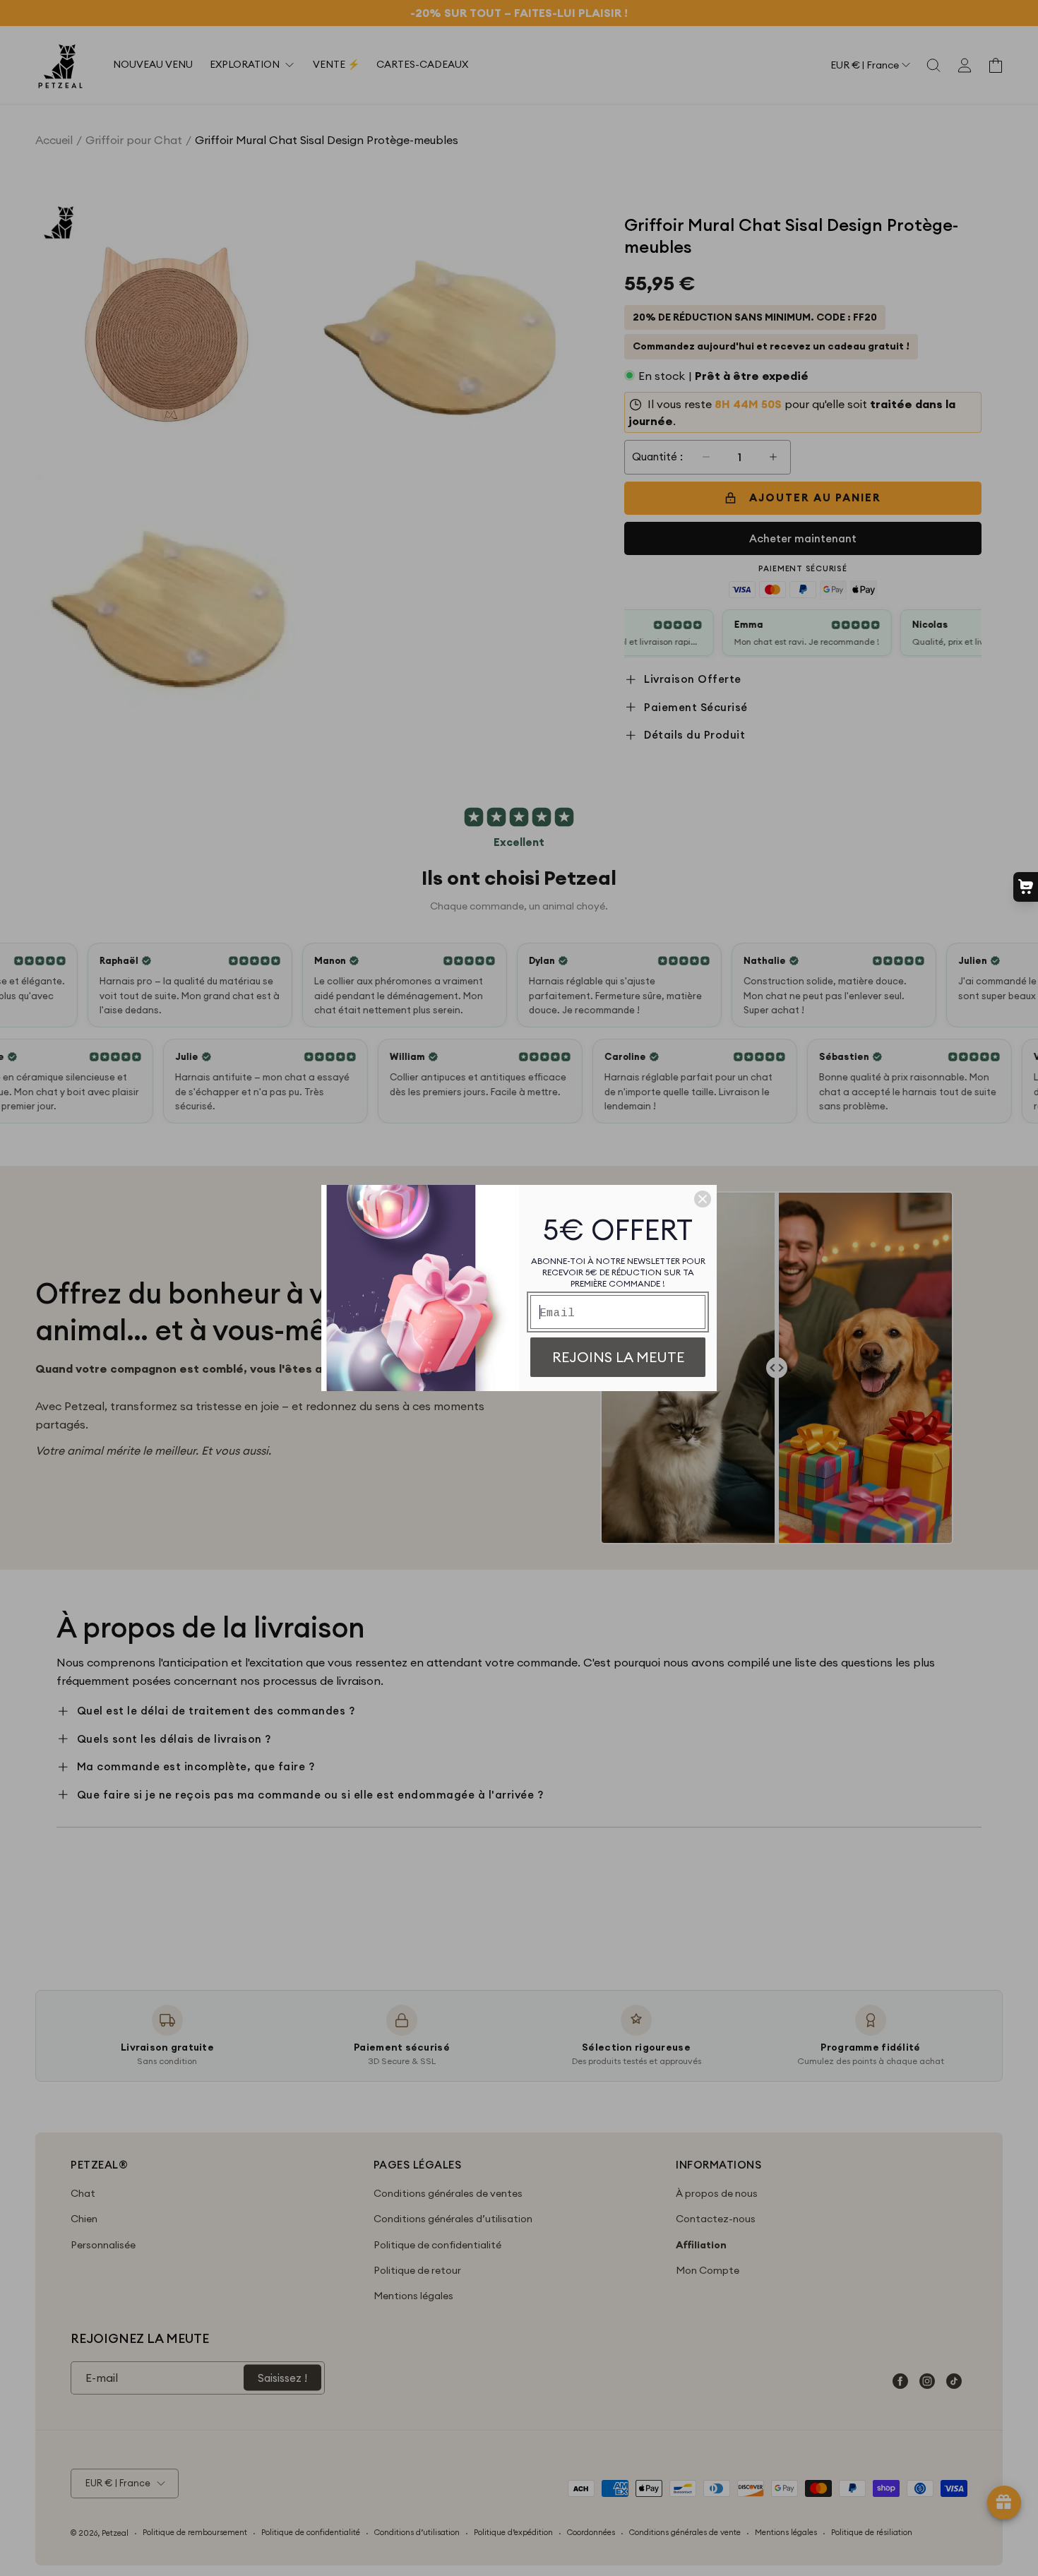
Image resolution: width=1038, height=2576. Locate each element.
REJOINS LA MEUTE (618, 1357)
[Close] (703, 1199)
